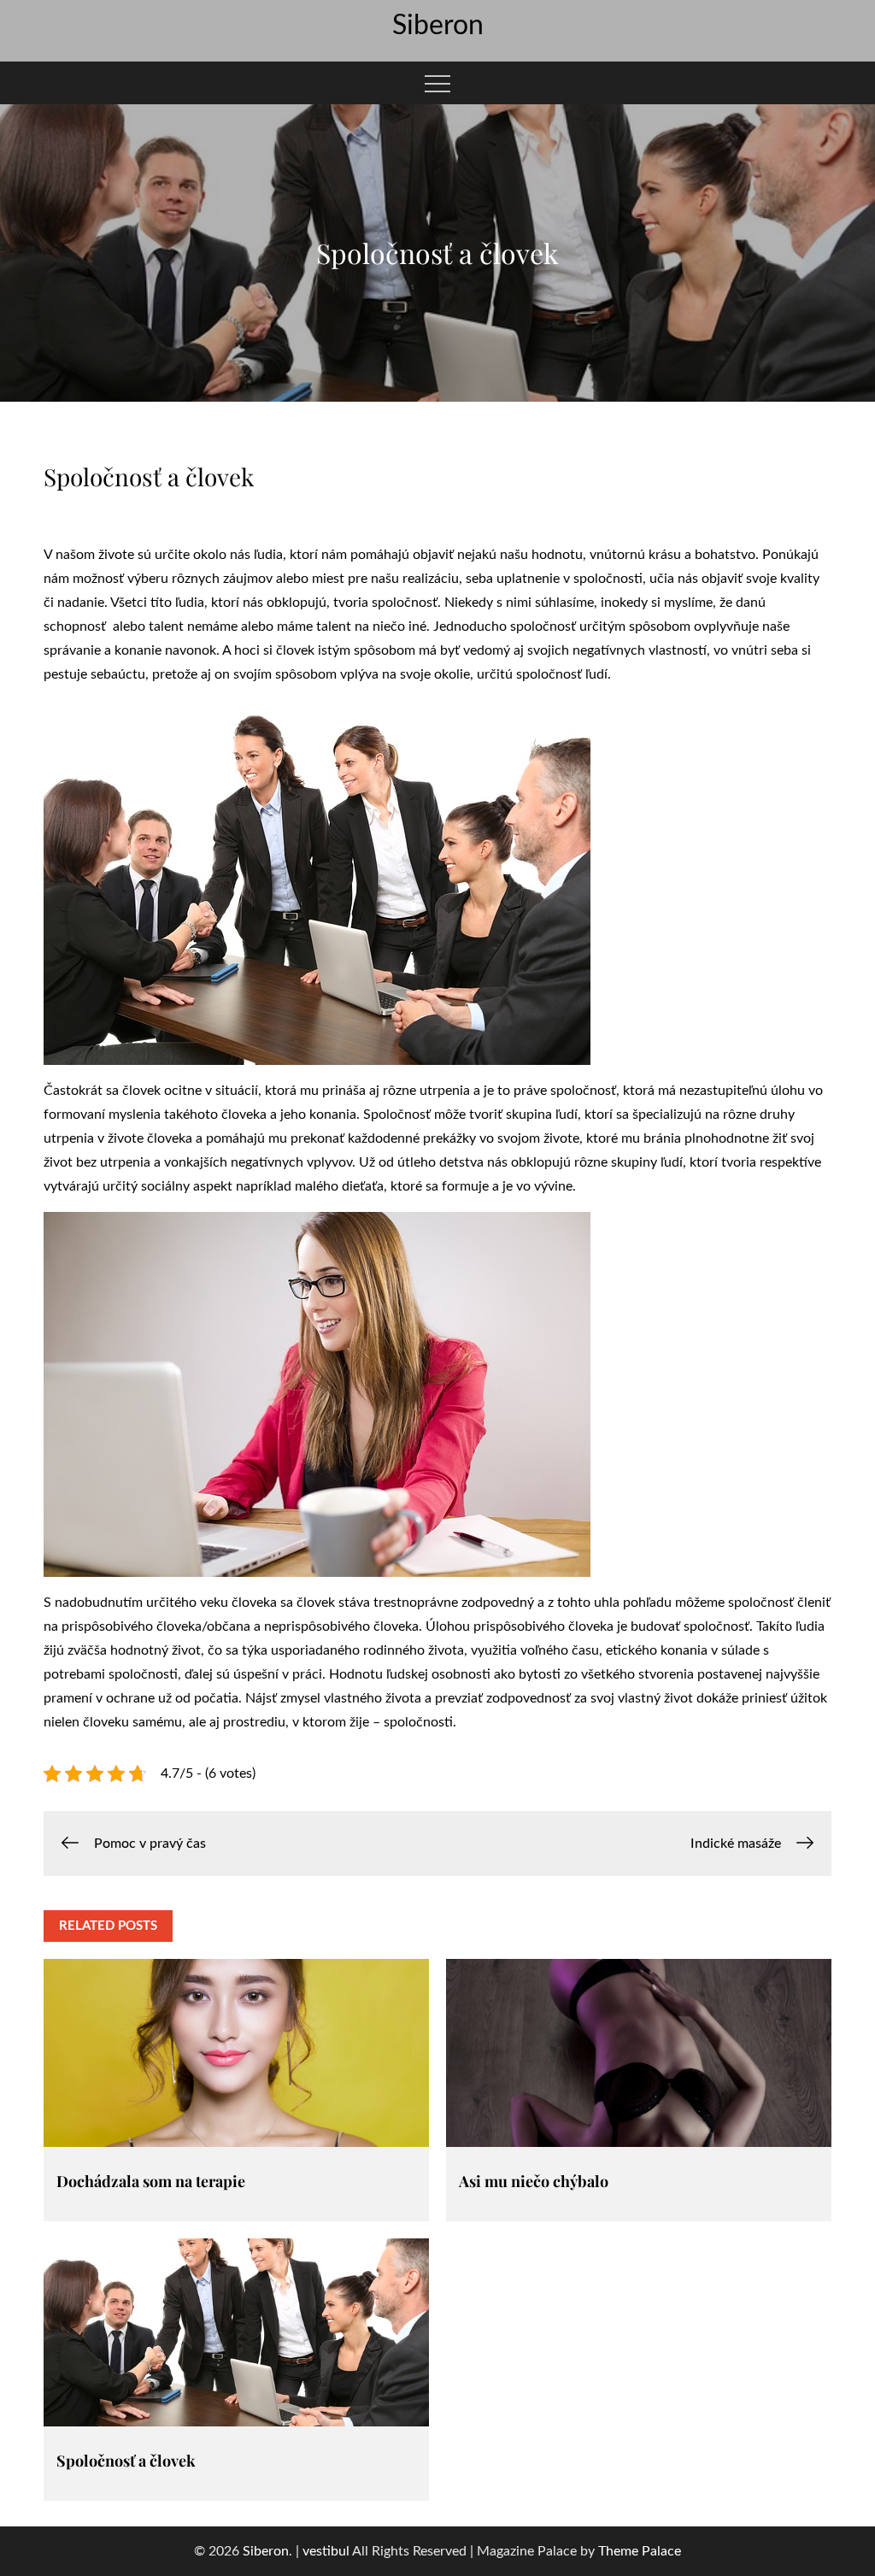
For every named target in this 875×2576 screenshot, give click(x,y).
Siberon (438, 26)
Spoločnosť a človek (126, 2461)
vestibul (326, 2551)
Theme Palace (640, 2551)
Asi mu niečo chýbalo (534, 2181)
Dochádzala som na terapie (151, 2181)
